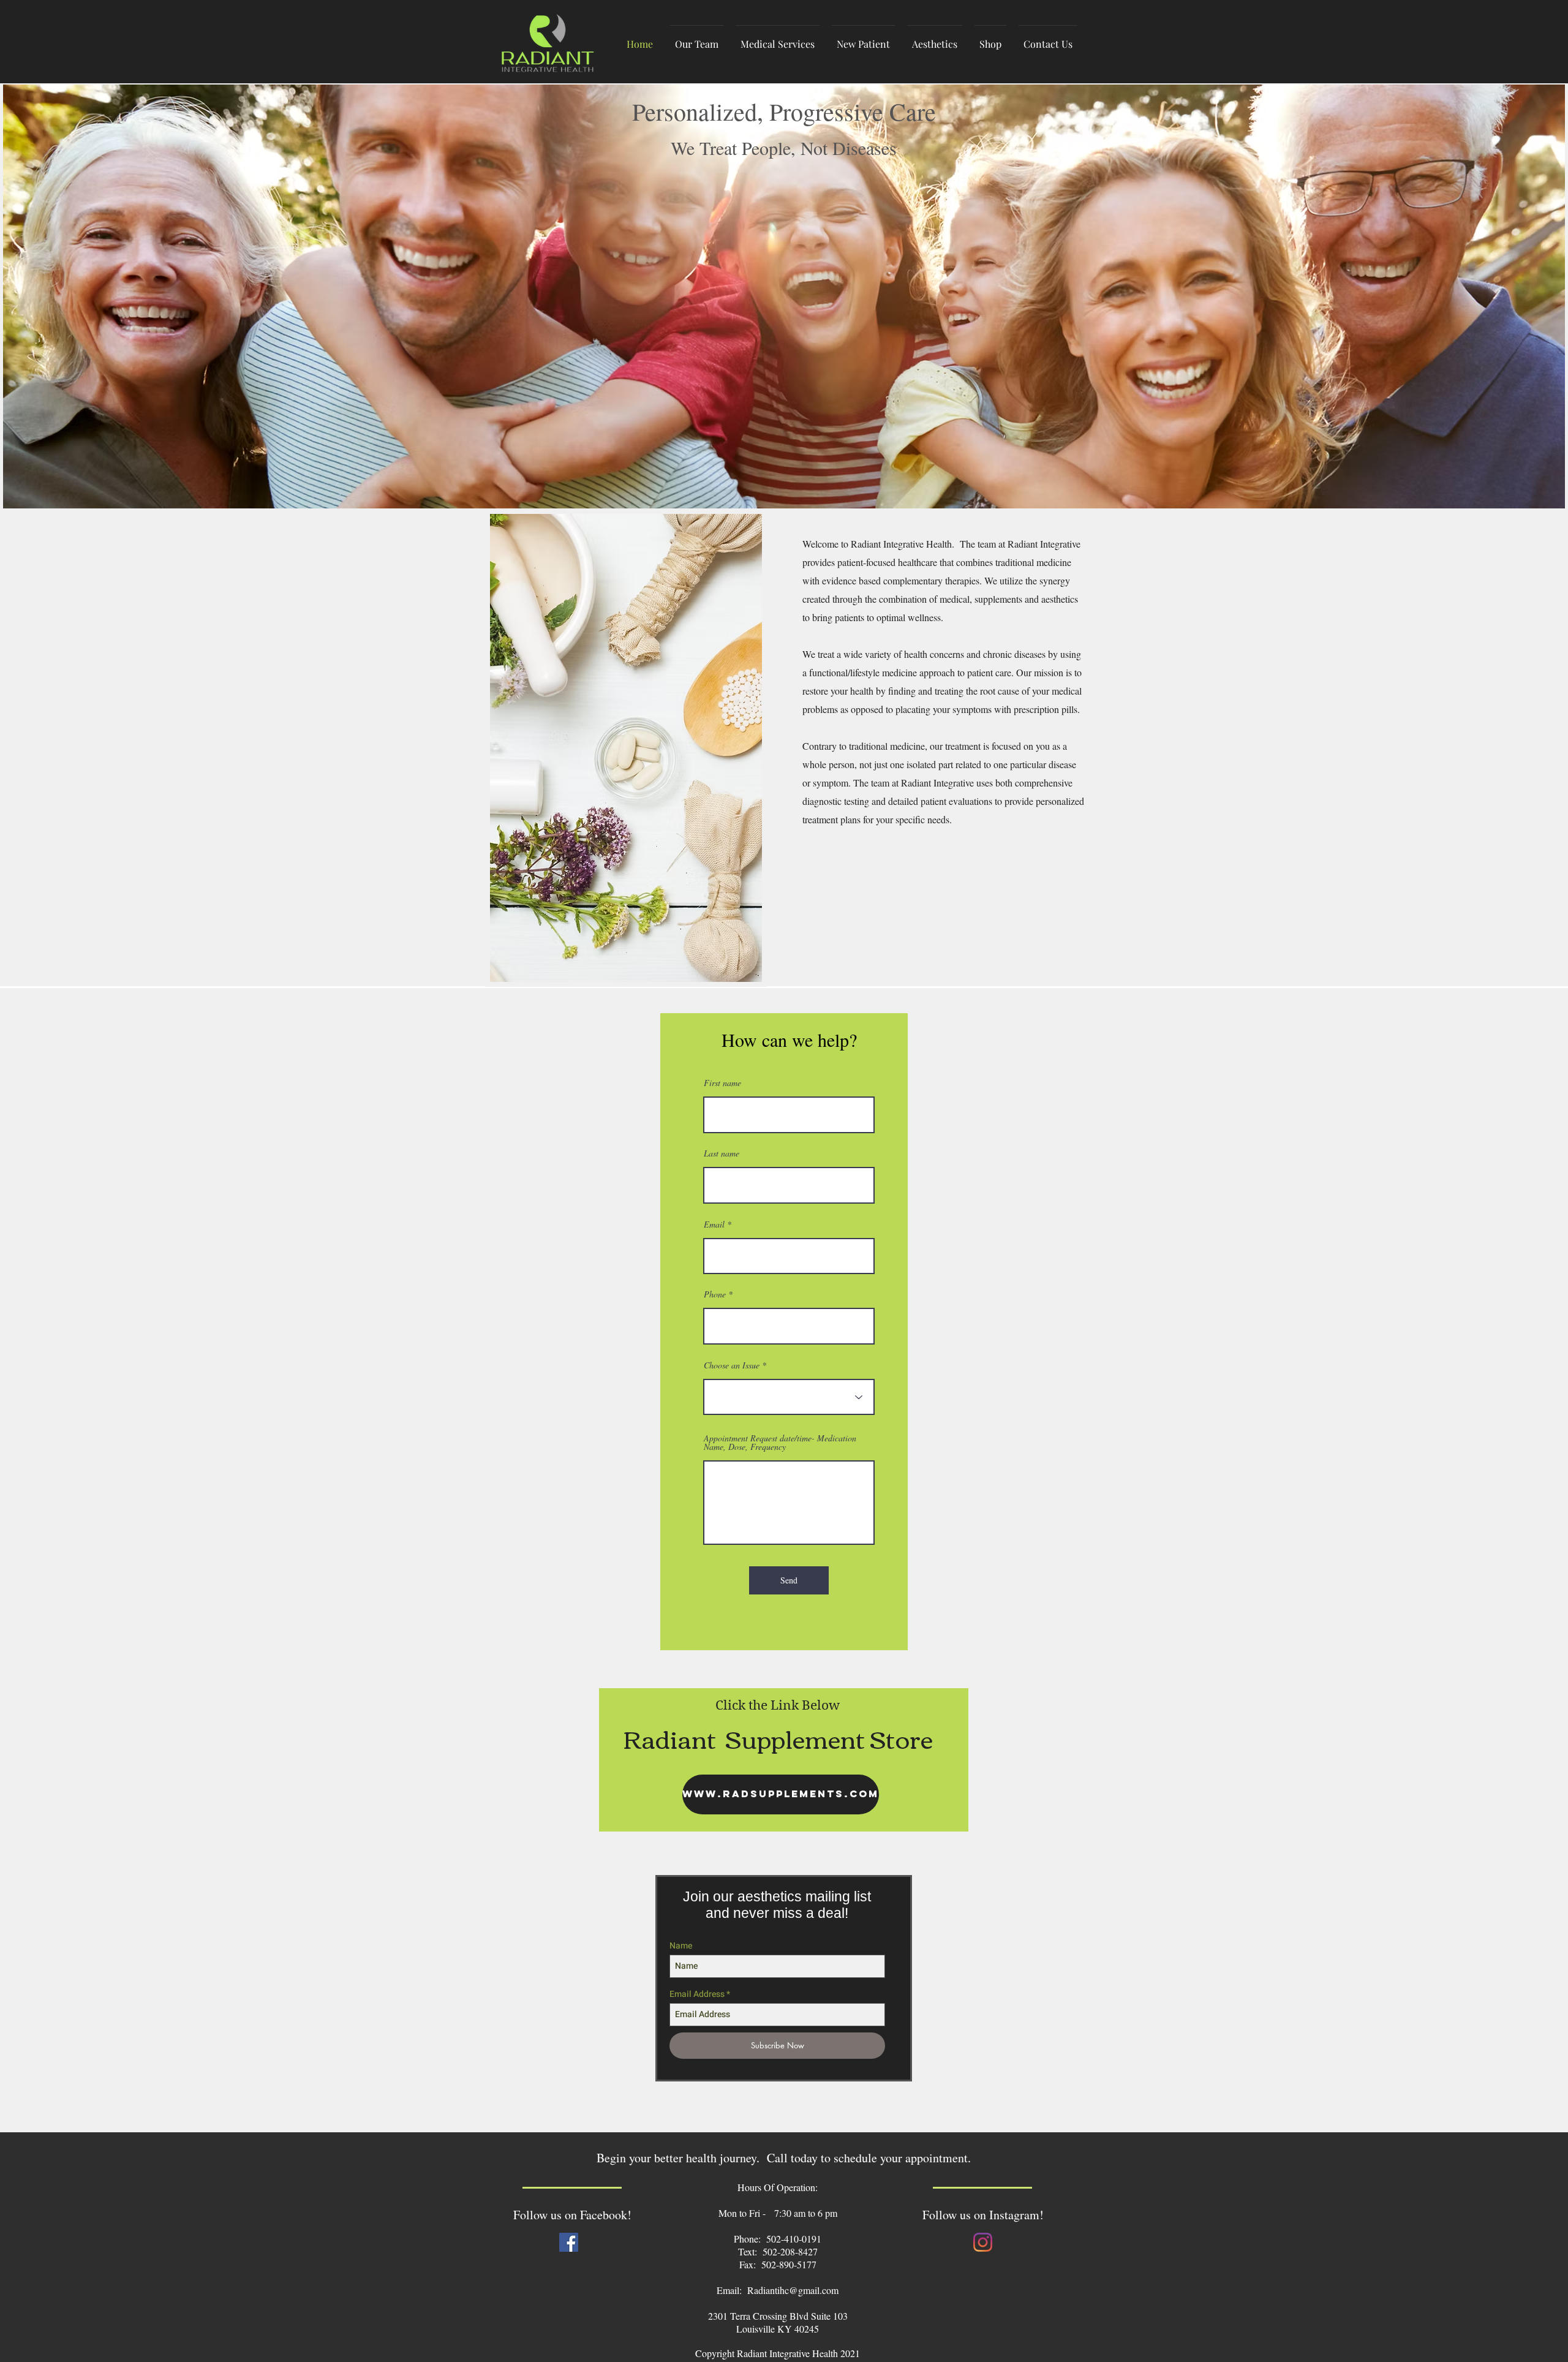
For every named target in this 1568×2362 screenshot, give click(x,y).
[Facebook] (569, 2242)
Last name (722, 1153)
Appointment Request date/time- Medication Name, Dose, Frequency (780, 1443)
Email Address (697, 1994)
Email (714, 1224)
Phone (715, 1294)
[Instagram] (983, 2242)
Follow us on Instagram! (983, 2215)
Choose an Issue (732, 1365)
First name (722, 1083)
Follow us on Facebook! (572, 2215)
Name (681, 1946)
